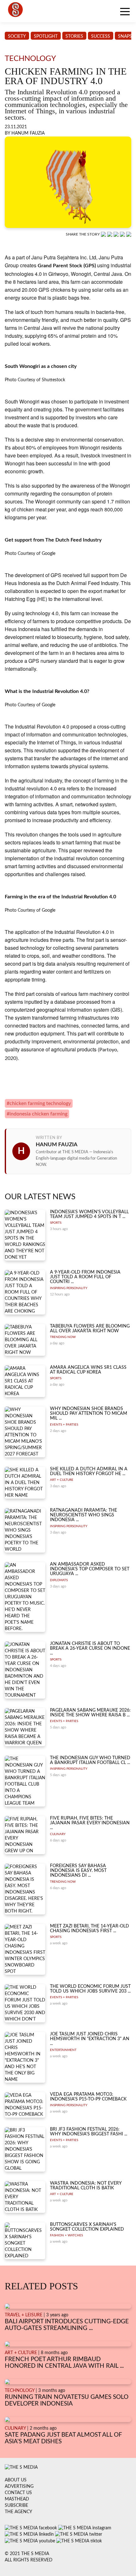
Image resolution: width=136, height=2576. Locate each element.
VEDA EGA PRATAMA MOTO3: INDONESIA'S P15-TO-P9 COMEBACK (88, 2097)
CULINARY (58, 1834)
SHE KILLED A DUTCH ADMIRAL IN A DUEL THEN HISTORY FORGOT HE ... (89, 1471)
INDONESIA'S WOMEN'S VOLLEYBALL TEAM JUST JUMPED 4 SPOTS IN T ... (89, 1214)
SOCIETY (17, 37)
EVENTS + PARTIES (64, 1425)
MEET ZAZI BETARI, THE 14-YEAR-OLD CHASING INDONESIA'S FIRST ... (90, 1929)
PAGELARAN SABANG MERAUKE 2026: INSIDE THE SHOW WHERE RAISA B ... (90, 1713)
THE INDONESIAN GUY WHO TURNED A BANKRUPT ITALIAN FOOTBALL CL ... (90, 1760)
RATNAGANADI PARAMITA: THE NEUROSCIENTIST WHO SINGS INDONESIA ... (83, 1515)
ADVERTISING (19, 2486)
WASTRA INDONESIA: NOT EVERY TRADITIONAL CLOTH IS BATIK (86, 2186)
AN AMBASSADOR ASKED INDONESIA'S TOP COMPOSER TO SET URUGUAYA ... (90, 1569)
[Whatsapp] (104, 234)
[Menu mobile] (125, 13)
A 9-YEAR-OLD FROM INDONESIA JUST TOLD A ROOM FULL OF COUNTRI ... (85, 1277)
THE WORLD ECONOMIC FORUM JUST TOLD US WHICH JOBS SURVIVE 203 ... (90, 1989)
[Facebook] (110, 234)
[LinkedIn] (117, 234)
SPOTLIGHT (46, 37)
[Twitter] (123, 234)
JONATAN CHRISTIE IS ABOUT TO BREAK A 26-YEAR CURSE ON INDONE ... (90, 1649)
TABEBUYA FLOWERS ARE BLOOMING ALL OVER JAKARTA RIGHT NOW (90, 1329)
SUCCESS (101, 37)
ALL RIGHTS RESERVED (29, 2560)
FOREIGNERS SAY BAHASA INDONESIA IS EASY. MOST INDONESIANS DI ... (78, 1871)
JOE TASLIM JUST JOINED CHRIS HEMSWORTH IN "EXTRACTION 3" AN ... (90, 2039)
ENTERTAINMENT (63, 2050)
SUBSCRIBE (16, 2506)
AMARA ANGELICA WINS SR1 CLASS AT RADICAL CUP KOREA (88, 1370)
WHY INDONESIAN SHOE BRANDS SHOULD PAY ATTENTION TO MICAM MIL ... (89, 1414)
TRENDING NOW (63, 1337)
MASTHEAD (17, 2499)
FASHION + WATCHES (66, 2235)
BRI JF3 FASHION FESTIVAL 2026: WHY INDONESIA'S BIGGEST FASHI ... (89, 2132)
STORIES (74, 37)
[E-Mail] (129, 234)
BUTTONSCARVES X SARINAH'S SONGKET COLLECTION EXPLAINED (87, 2227)
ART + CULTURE (62, 1480)
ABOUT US (16, 2480)
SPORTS (56, 1223)
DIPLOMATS (59, 1580)
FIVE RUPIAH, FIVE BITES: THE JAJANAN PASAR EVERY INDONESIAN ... (90, 1823)
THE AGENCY (19, 2512)
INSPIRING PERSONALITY (69, 1288)
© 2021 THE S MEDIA (27, 2554)
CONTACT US (18, 2493)
